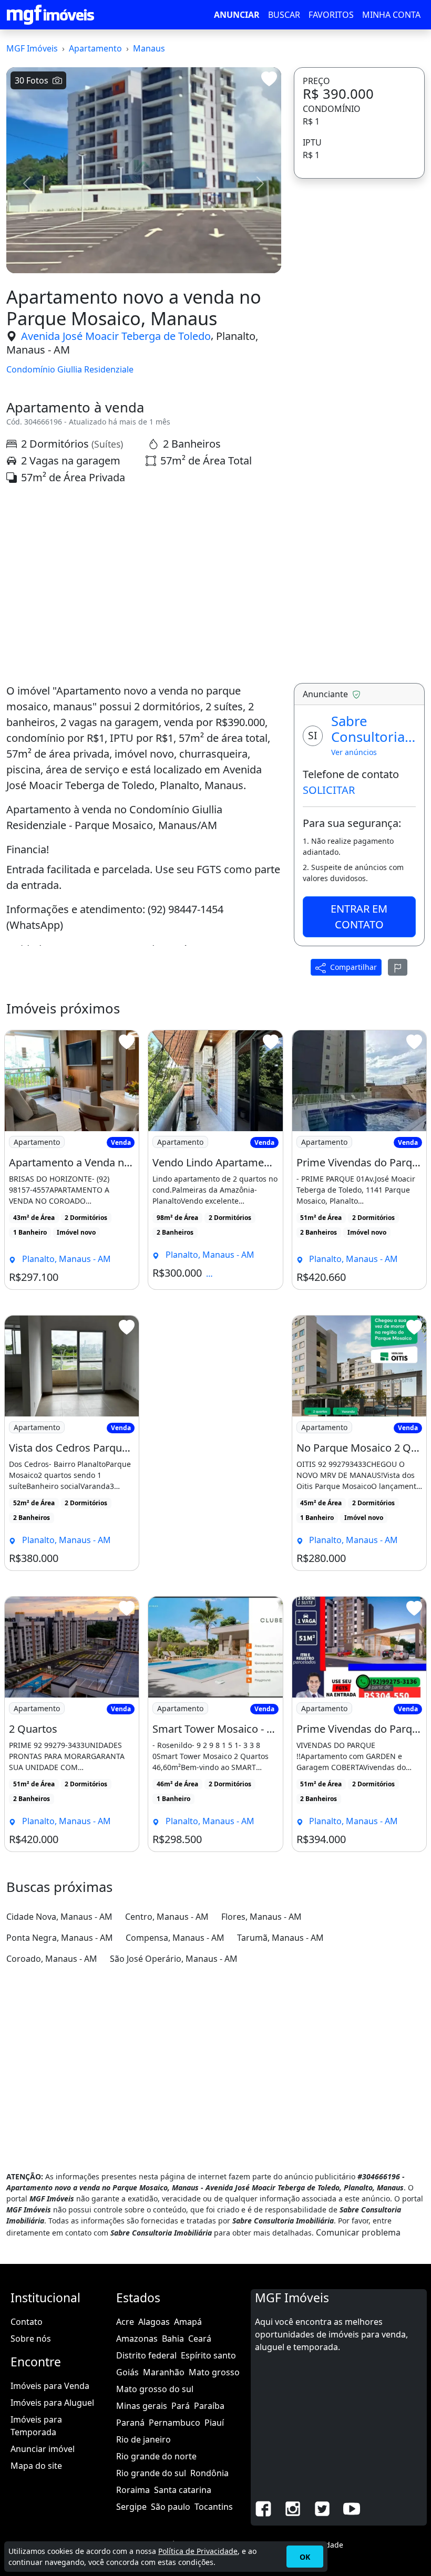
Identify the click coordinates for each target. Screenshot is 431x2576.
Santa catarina (183, 2490)
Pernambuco (175, 2423)
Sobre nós (31, 2339)
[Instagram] (293, 2508)
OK (305, 2557)
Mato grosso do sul (155, 2389)
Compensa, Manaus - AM (175, 1938)
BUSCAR (284, 15)
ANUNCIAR (237, 15)
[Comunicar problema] (398, 967)
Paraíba (209, 2406)
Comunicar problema (358, 2232)
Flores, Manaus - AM (261, 1917)
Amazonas (137, 2339)
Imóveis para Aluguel (52, 2403)
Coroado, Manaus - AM (52, 1959)
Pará (181, 2406)
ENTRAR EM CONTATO (359, 917)
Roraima (133, 2490)
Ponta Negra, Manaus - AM (60, 1938)
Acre (125, 2322)
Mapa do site (36, 2466)
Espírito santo (208, 2355)
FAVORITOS (331, 15)
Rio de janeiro (143, 2439)
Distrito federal (146, 2355)
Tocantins (214, 2507)
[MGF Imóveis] (50, 15)
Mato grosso (214, 2372)
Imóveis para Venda (50, 2386)
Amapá (188, 2322)
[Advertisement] (144, 584)
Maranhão (164, 2372)
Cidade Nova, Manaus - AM (59, 1917)
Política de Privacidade (198, 2551)
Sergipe (131, 2507)
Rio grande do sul (151, 2473)
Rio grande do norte (156, 2456)
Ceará (200, 2339)
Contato (27, 2322)
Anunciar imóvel (43, 2449)
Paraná (130, 2423)
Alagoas (154, 2322)
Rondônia (209, 2473)
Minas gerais (142, 2406)
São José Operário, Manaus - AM (174, 1959)
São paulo (171, 2507)
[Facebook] (263, 2508)
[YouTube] (352, 2508)
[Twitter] (322, 2508)
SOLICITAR (329, 790)
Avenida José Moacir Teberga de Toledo (116, 336)
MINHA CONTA (391, 15)
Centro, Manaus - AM (167, 1917)
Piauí (214, 2423)
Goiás (127, 2372)
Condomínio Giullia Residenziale (70, 370)
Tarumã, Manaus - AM (280, 1938)
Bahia (173, 2339)
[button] (27, 183)
